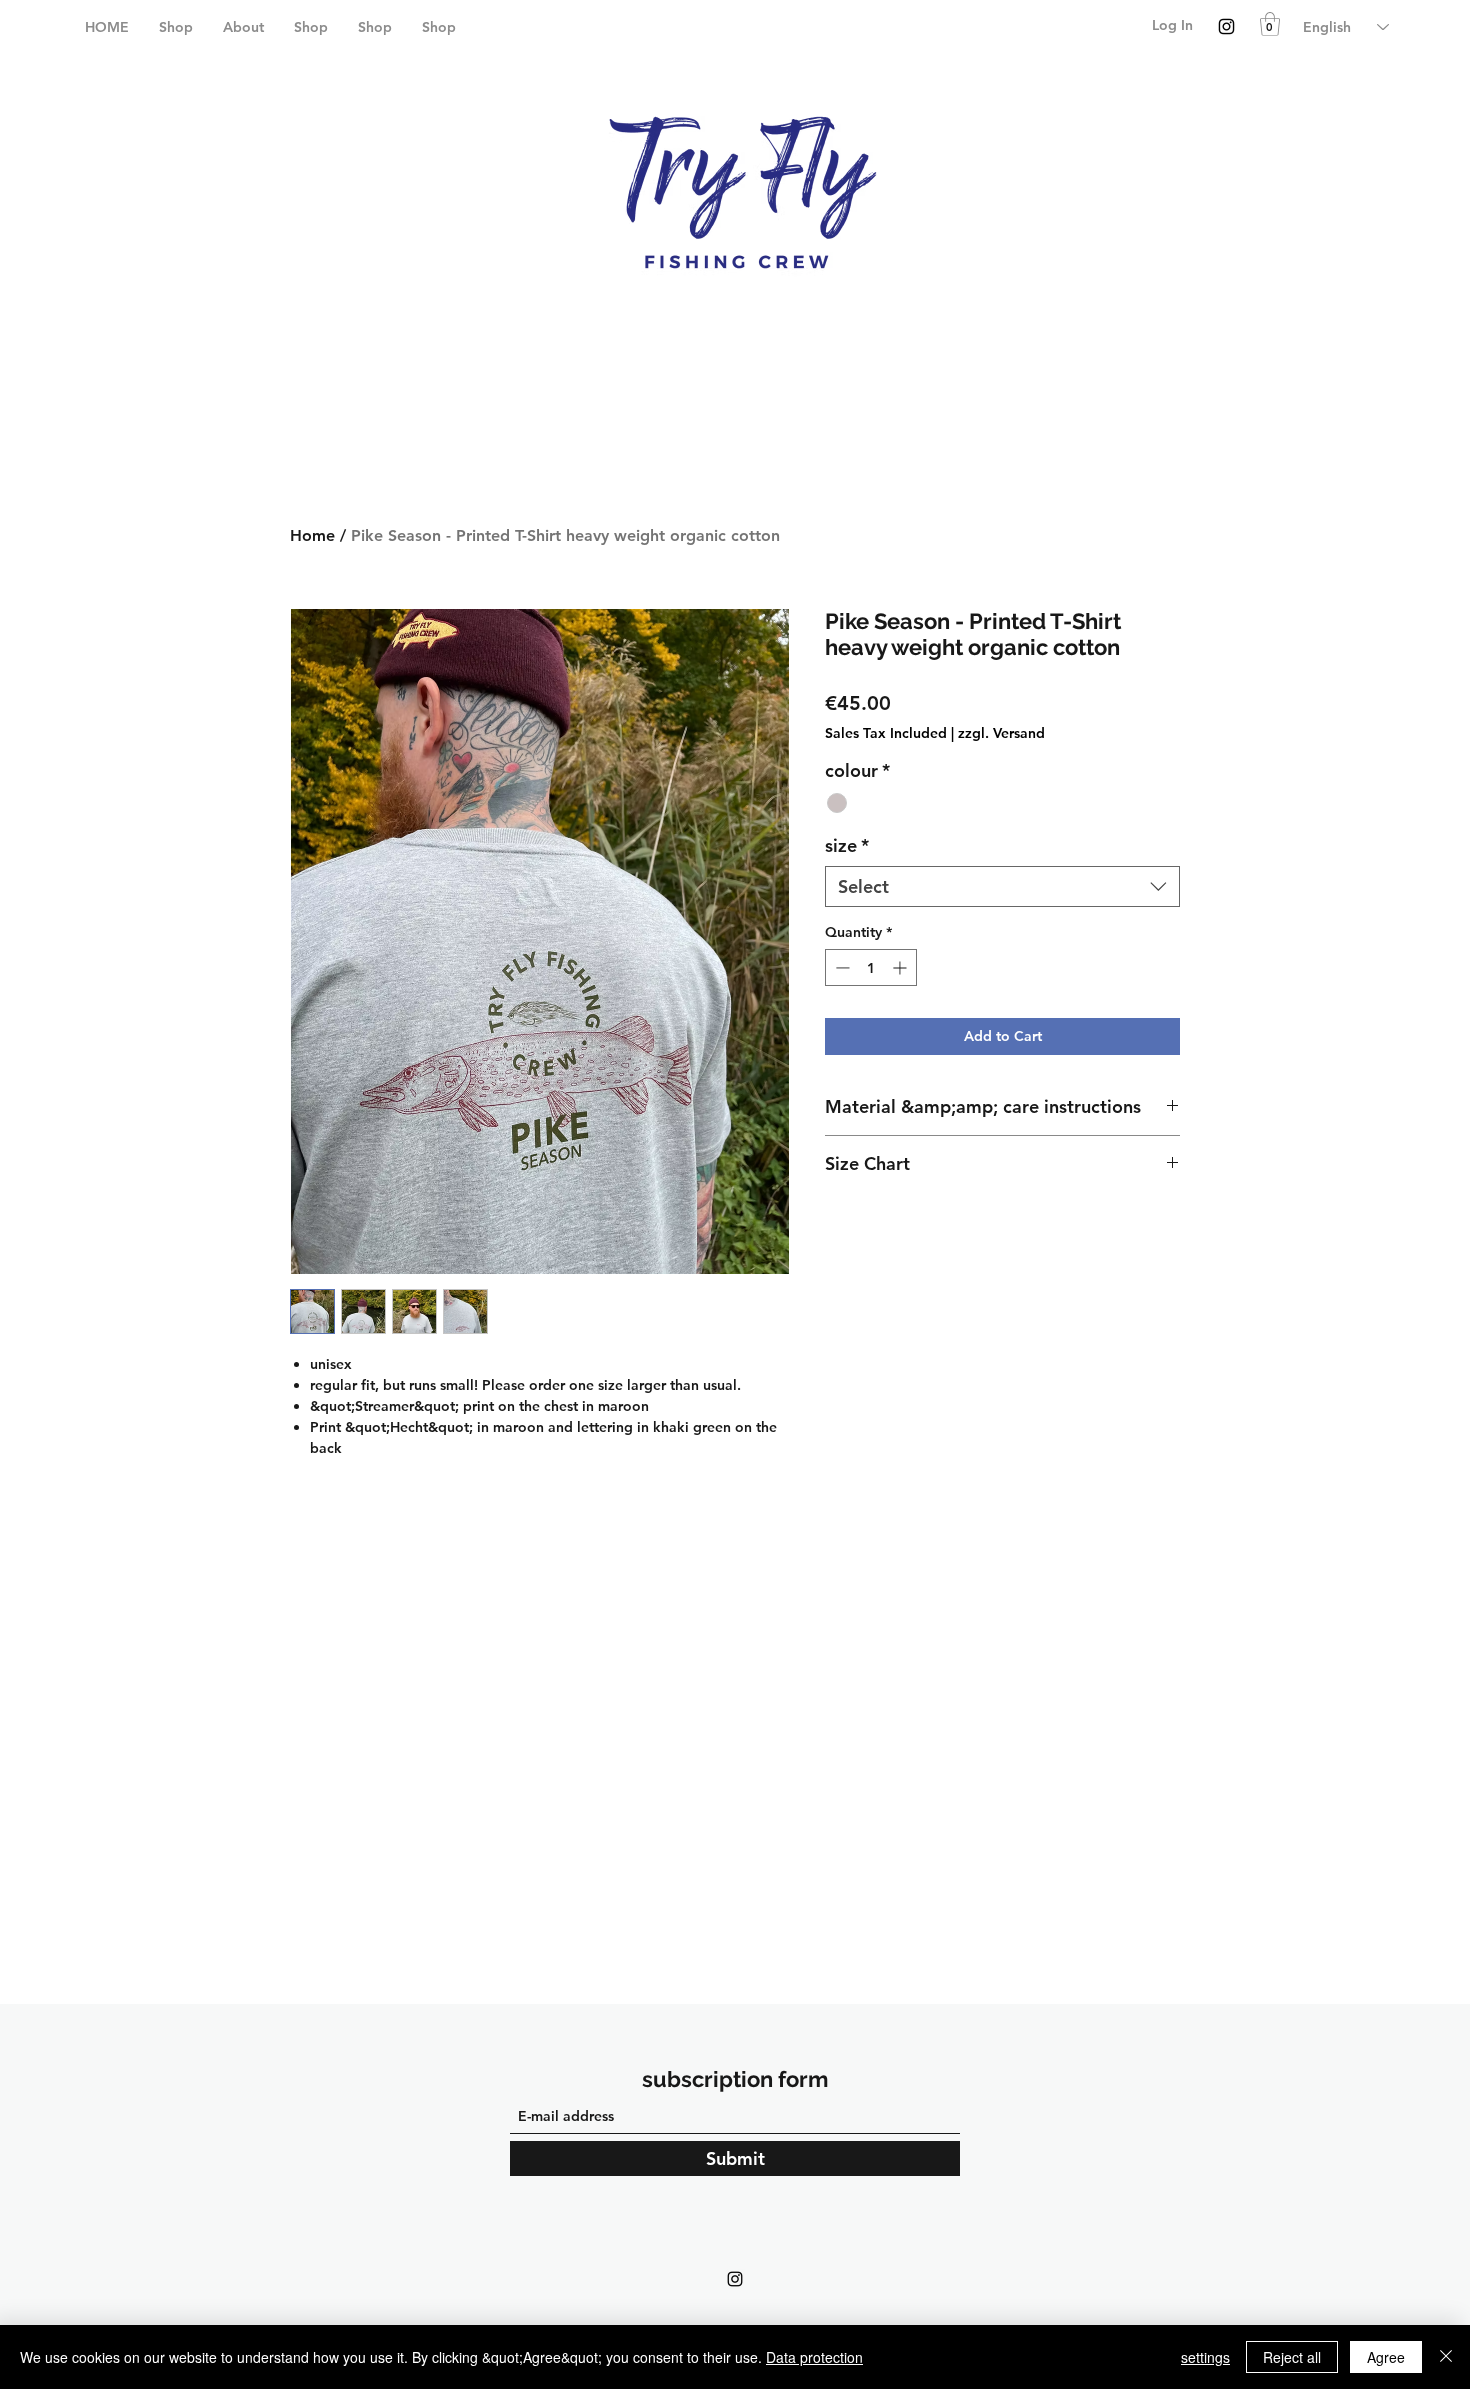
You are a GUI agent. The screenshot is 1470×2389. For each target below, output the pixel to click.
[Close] (1446, 2357)
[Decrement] (840, 967)
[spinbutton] (871, 967)
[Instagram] (1226, 26)
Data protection (814, 2357)
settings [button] (1205, 2357)
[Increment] (901, 967)
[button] (1270, 24)
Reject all (1292, 2357)
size (847, 845)
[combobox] (1002, 886)
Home (312, 535)
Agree (1386, 2357)
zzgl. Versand (1001, 733)
